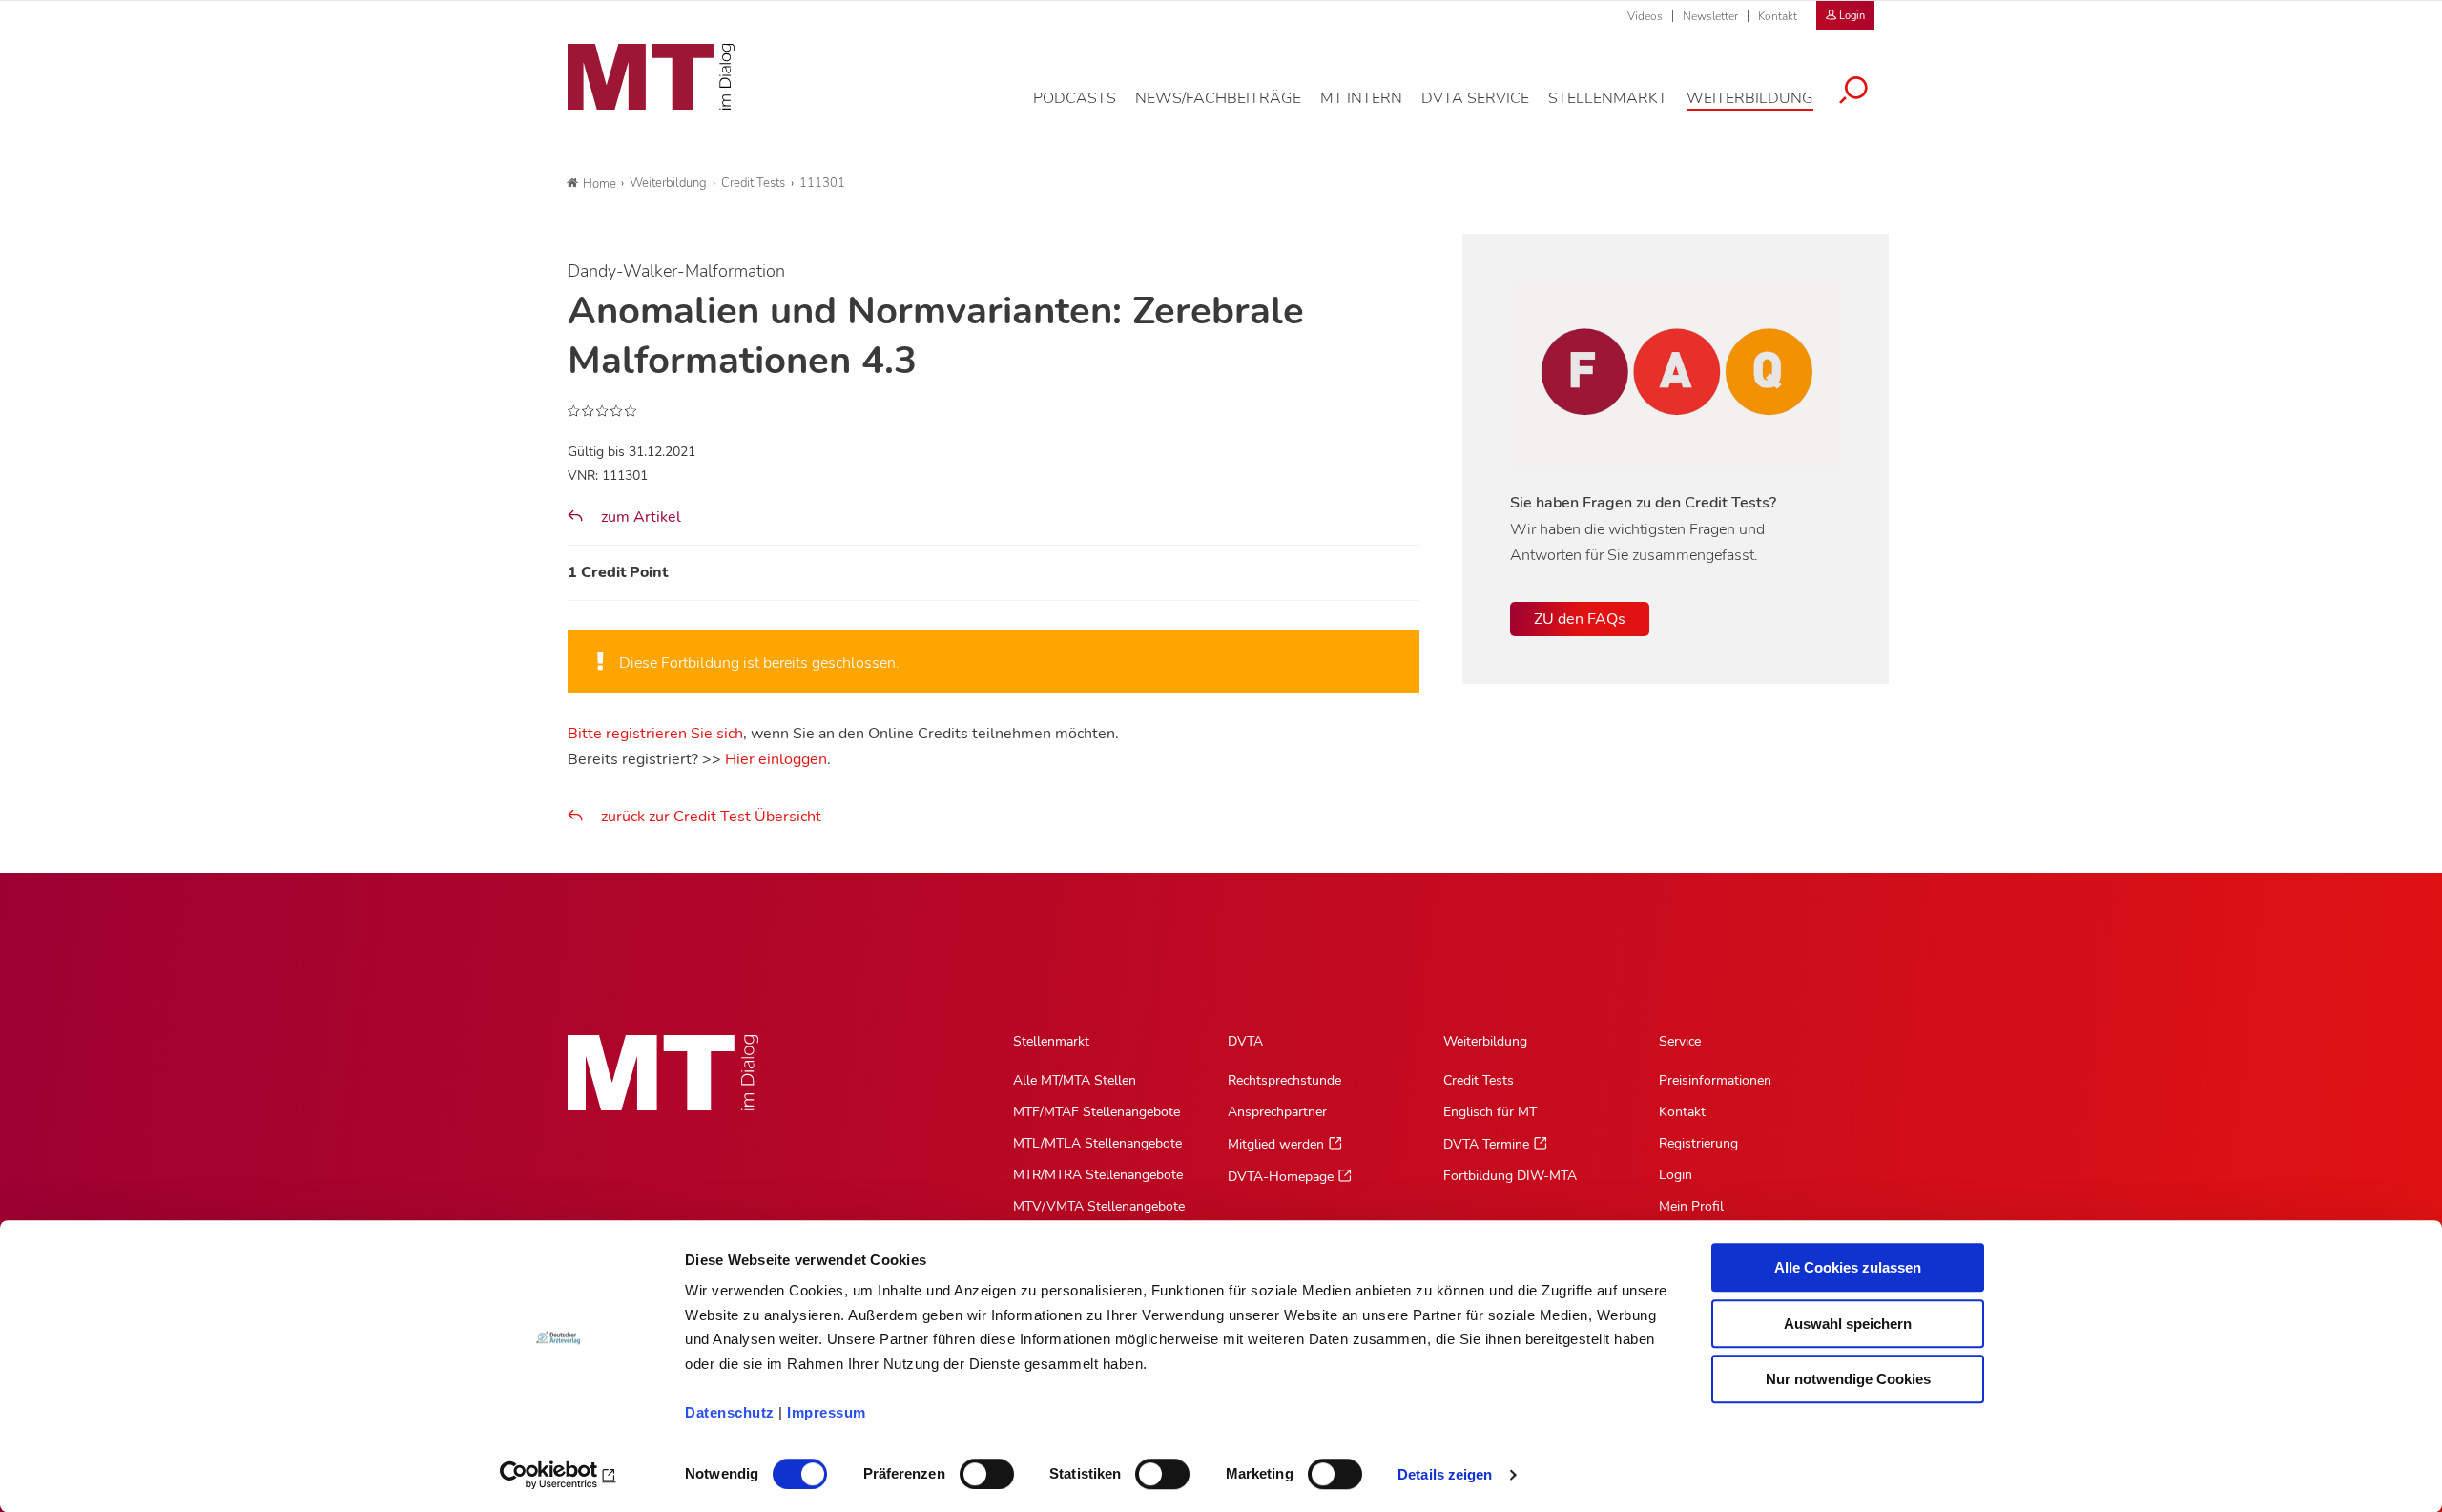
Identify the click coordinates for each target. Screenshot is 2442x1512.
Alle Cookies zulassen (1848, 1267)
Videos (1645, 16)
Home (600, 184)
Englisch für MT (1490, 1112)
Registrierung (1698, 1143)
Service (1680, 1041)
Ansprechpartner (1277, 1112)
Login (1676, 1175)
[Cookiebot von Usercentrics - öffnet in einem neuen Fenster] (559, 1475)
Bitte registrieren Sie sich (655, 734)
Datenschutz (730, 1412)
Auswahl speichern (1848, 1324)
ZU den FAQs (1580, 619)
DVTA (1245, 1041)
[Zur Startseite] (651, 77)
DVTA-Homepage (1281, 1177)
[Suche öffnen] (1853, 93)
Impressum (827, 1412)
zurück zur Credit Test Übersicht (711, 817)
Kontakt (1778, 16)
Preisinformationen (1715, 1080)
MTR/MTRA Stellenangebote (1098, 1175)
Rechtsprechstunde (1284, 1080)
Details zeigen (1445, 1474)
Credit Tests (1479, 1080)
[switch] (970, 1469)
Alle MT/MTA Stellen (1075, 1080)
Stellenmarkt (1051, 1041)
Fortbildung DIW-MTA (1510, 1176)
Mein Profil (1691, 1206)
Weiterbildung (1485, 1041)
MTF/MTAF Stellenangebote (1097, 1112)
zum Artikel (639, 517)
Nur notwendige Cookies (1848, 1379)
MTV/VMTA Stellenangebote (1099, 1206)
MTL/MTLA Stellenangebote (1097, 1143)
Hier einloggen (776, 759)
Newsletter (1710, 16)
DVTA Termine (1486, 1144)
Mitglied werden (1276, 1144)
